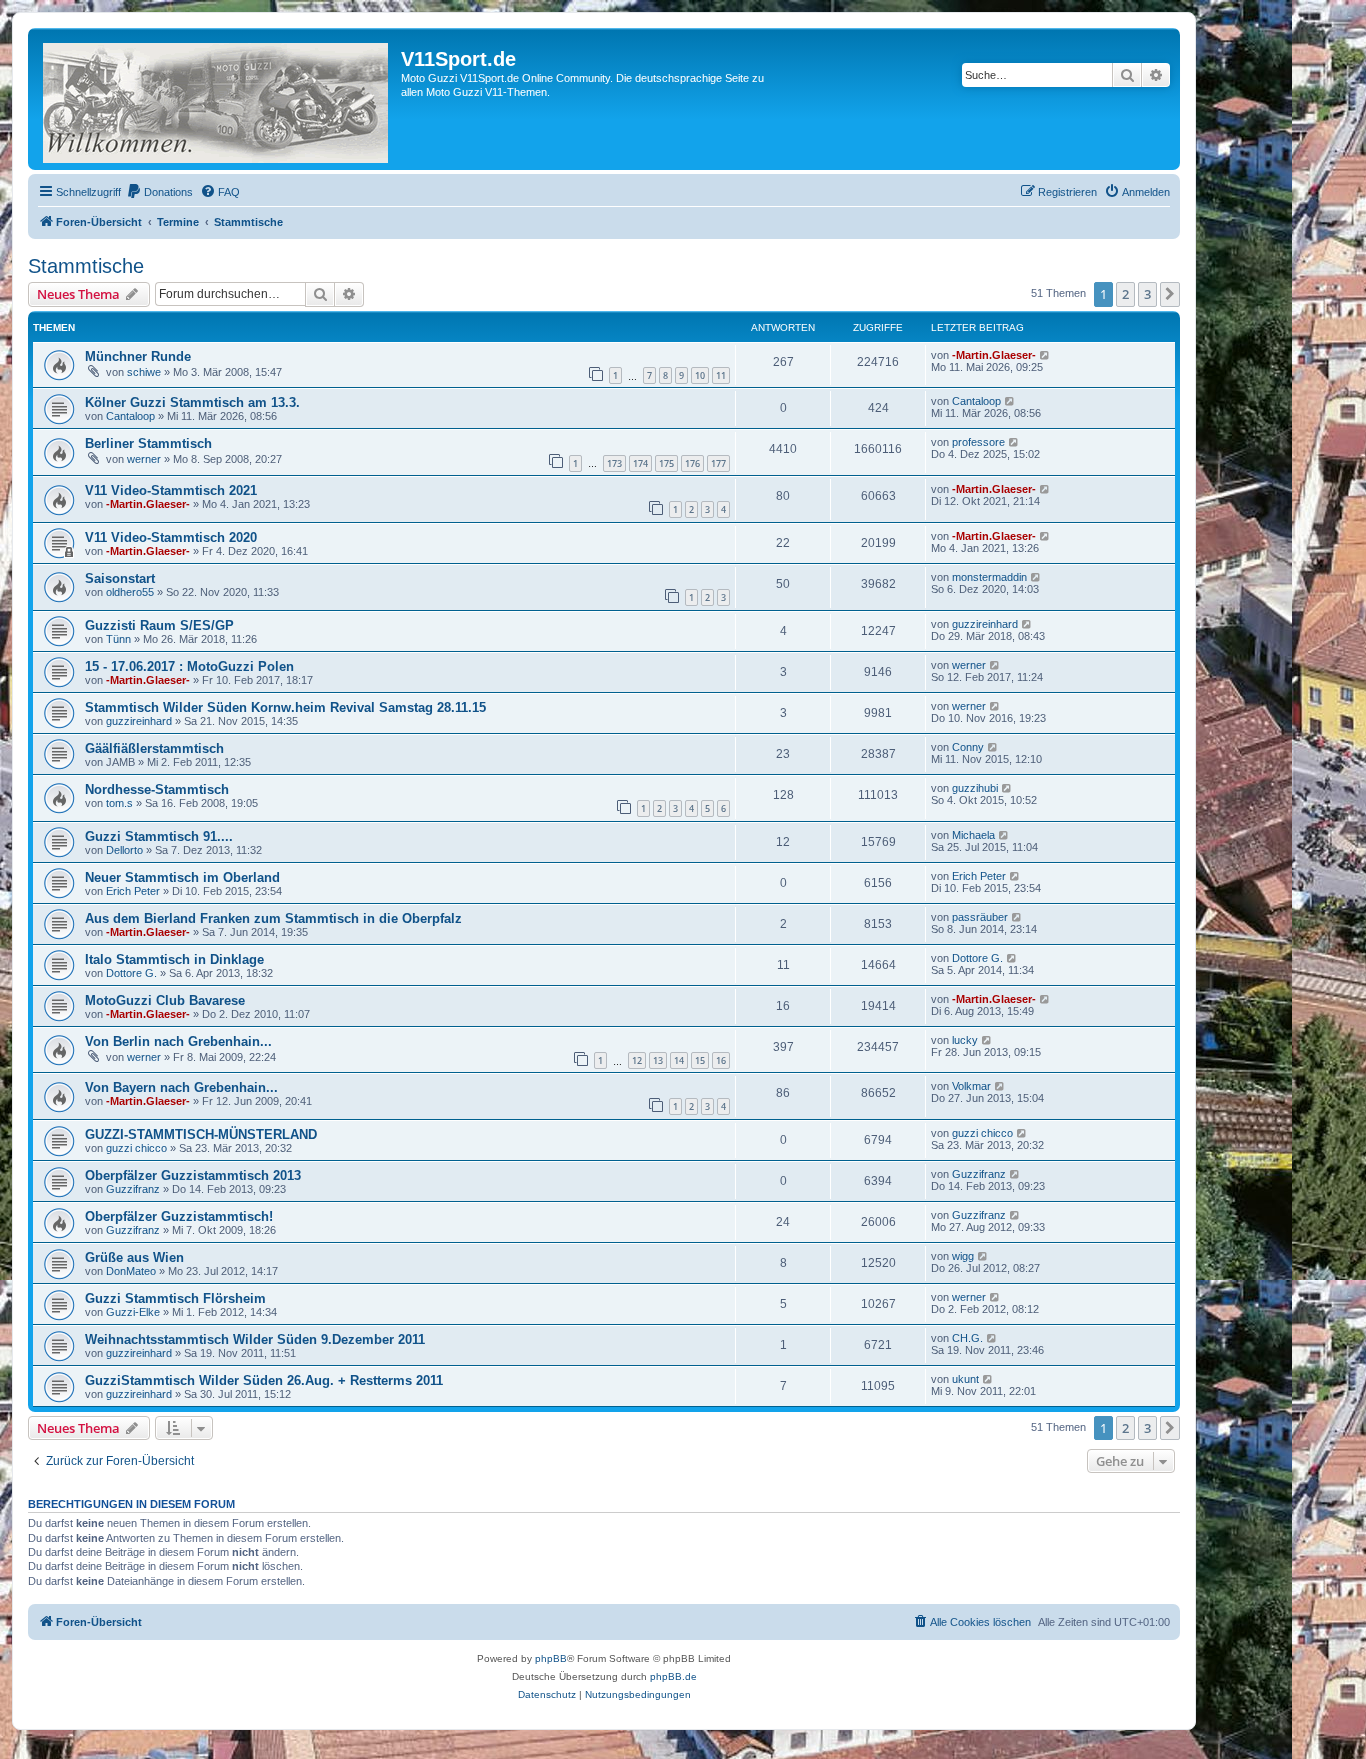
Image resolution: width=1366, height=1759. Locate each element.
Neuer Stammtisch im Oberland (182, 877)
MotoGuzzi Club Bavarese (165, 1000)
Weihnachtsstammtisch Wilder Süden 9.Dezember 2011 (255, 1339)
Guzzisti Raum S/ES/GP (159, 625)
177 (718, 463)
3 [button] (1147, 294)
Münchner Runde (138, 356)
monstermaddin (989, 577)
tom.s (119, 803)
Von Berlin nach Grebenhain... (178, 1041)
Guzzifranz (133, 1189)
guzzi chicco (136, 1148)
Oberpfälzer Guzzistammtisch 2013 (193, 1175)
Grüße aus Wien (134, 1257)
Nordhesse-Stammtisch (157, 789)
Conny (968, 747)
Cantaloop (130, 416)
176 (692, 463)
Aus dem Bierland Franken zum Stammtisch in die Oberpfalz (273, 918)
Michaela (973, 835)
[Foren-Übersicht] (217, 99)
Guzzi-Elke (133, 1312)
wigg (963, 1256)
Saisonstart (120, 578)
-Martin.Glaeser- (994, 355)
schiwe (144, 372)
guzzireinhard (985, 624)
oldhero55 (130, 592)
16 (721, 1060)
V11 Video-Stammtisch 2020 (171, 537)
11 (721, 375)
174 (640, 463)
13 (658, 1060)
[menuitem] (159, 192)
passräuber (980, 917)
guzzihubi (975, 788)
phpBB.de (673, 1676)
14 (679, 1060)
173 (614, 463)
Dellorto (124, 850)
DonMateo (131, 1271)
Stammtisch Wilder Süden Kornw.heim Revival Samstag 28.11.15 (285, 707)
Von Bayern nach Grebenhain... (181, 1087)
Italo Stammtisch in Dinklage (174, 959)
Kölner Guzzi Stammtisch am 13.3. (192, 402)
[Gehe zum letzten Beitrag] (1045, 355)
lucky (965, 1040)
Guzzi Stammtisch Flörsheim (175, 1298)
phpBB (551, 1658)
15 (700, 1060)
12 (637, 1060)
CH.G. (967, 1338)
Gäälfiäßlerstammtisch (154, 748)
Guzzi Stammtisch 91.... (159, 836)
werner (144, 459)
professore (978, 442)
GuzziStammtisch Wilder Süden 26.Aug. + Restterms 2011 (264, 1380)
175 (666, 463)
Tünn (118, 639)
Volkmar (971, 1086)
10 (700, 375)
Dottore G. (131, 973)
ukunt (965, 1379)
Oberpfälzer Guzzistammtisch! (179, 1216)
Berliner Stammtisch (148, 443)
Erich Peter (133, 891)
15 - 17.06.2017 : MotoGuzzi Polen (189, 666)
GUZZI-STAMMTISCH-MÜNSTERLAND (201, 1134)
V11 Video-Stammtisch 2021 (171, 490)
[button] (1170, 294)
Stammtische (86, 266)
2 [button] (1125, 294)
